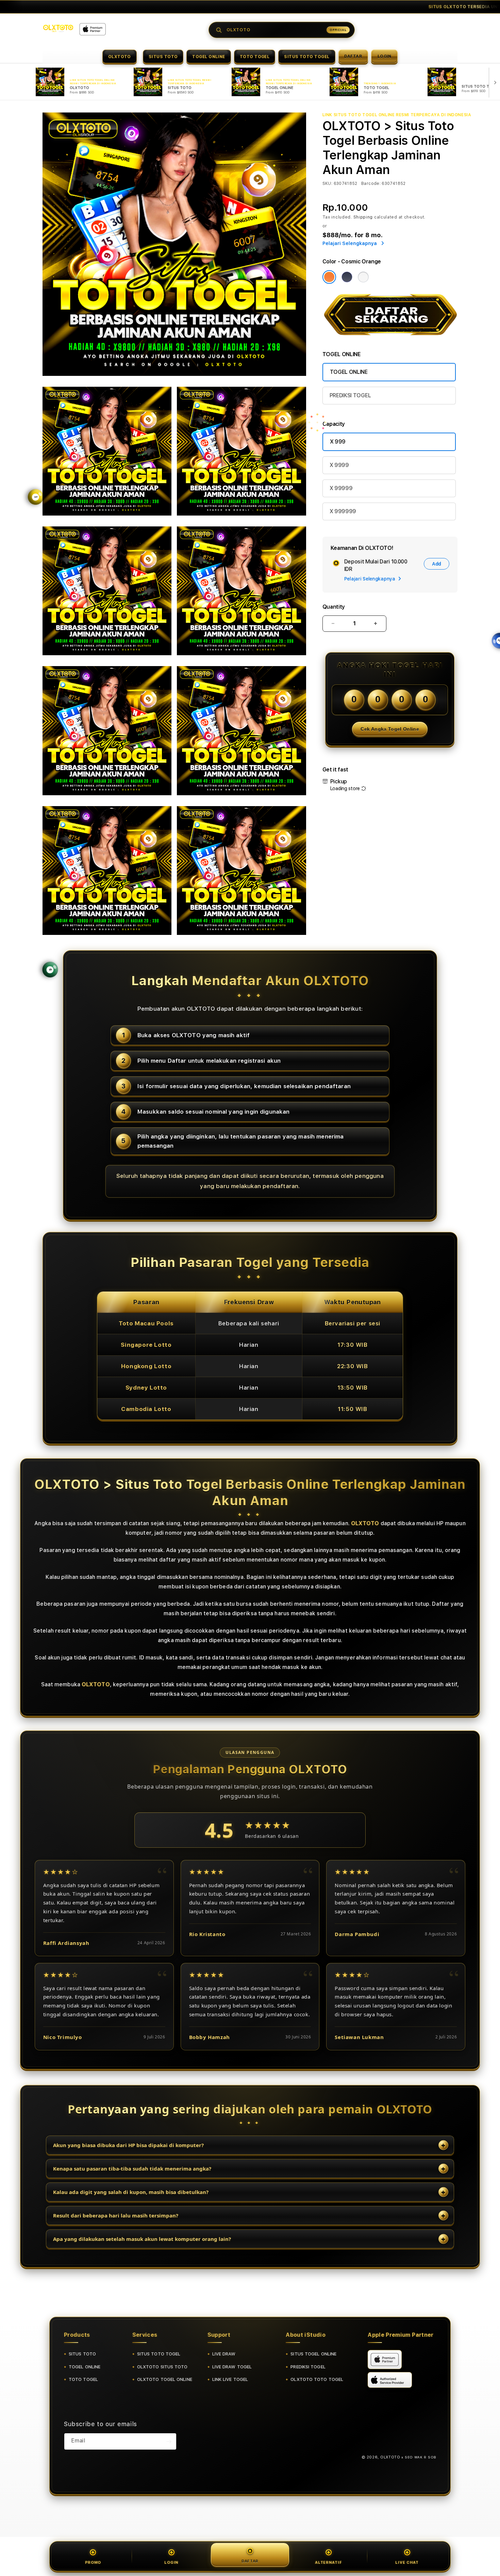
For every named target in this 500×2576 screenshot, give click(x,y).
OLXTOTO (120, 57)
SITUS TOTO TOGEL (307, 57)
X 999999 (343, 511)
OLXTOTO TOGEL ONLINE (165, 2379)
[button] (120, 56)
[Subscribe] (169, 2441)
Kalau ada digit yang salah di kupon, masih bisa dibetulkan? (131, 2192)
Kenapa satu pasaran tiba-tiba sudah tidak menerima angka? (132, 2169)
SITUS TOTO (163, 57)
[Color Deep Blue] (347, 277)
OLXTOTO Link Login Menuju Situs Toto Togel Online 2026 (256, 7)
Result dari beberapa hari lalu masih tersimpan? (116, 2215)
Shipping (363, 217)
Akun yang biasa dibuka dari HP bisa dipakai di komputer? (128, 2145)
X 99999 (341, 488)
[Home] (58, 28)
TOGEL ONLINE (209, 57)
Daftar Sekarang (330, 7)
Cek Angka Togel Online (390, 729)
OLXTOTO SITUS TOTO (162, 2367)
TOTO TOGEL (255, 57)
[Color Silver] (363, 277)
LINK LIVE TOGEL (230, 2379)
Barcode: (371, 184)
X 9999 (339, 465)
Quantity (334, 607)
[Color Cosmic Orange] (329, 277)
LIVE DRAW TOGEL (232, 2367)
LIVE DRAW (224, 2354)
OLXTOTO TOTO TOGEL (317, 2379)
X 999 (338, 442)
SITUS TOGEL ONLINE (313, 2354)
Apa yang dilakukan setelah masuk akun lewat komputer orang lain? (142, 2239)
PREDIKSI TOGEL (350, 395)
